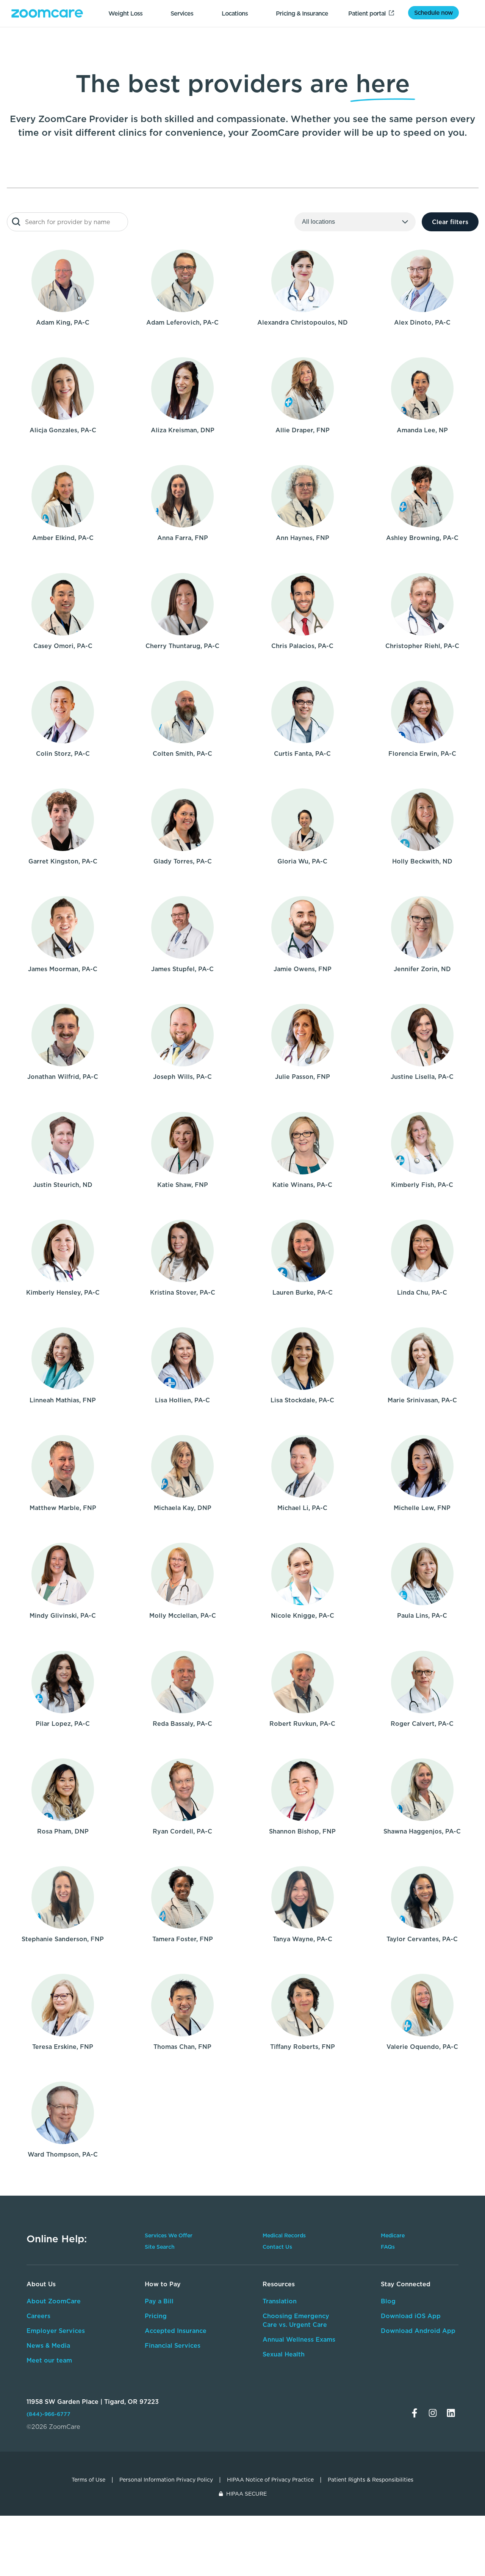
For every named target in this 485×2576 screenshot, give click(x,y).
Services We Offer (169, 2235)
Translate (408, 2366)
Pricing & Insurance (302, 13)
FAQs (388, 2247)
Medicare (393, 2235)
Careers (38, 2316)
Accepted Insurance (176, 2331)
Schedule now (433, 13)
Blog (388, 2301)
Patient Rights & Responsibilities (371, 2480)
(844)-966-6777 (48, 2414)
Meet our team (49, 2360)
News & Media (48, 2345)
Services (182, 13)
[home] (47, 13)
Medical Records (284, 2235)
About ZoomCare (54, 2301)
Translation (280, 2301)
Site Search (160, 2247)
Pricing (156, 2316)
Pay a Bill (159, 2301)
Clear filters (450, 222)
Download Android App (418, 2331)
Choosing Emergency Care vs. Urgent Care (296, 2320)
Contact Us (277, 2247)
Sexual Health (284, 2354)
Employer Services (56, 2331)
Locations (235, 13)
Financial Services (173, 2345)
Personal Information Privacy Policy (166, 2480)
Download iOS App (411, 2316)
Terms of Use (88, 2480)
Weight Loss (125, 13)
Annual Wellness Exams (299, 2339)
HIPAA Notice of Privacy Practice (270, 2480)
